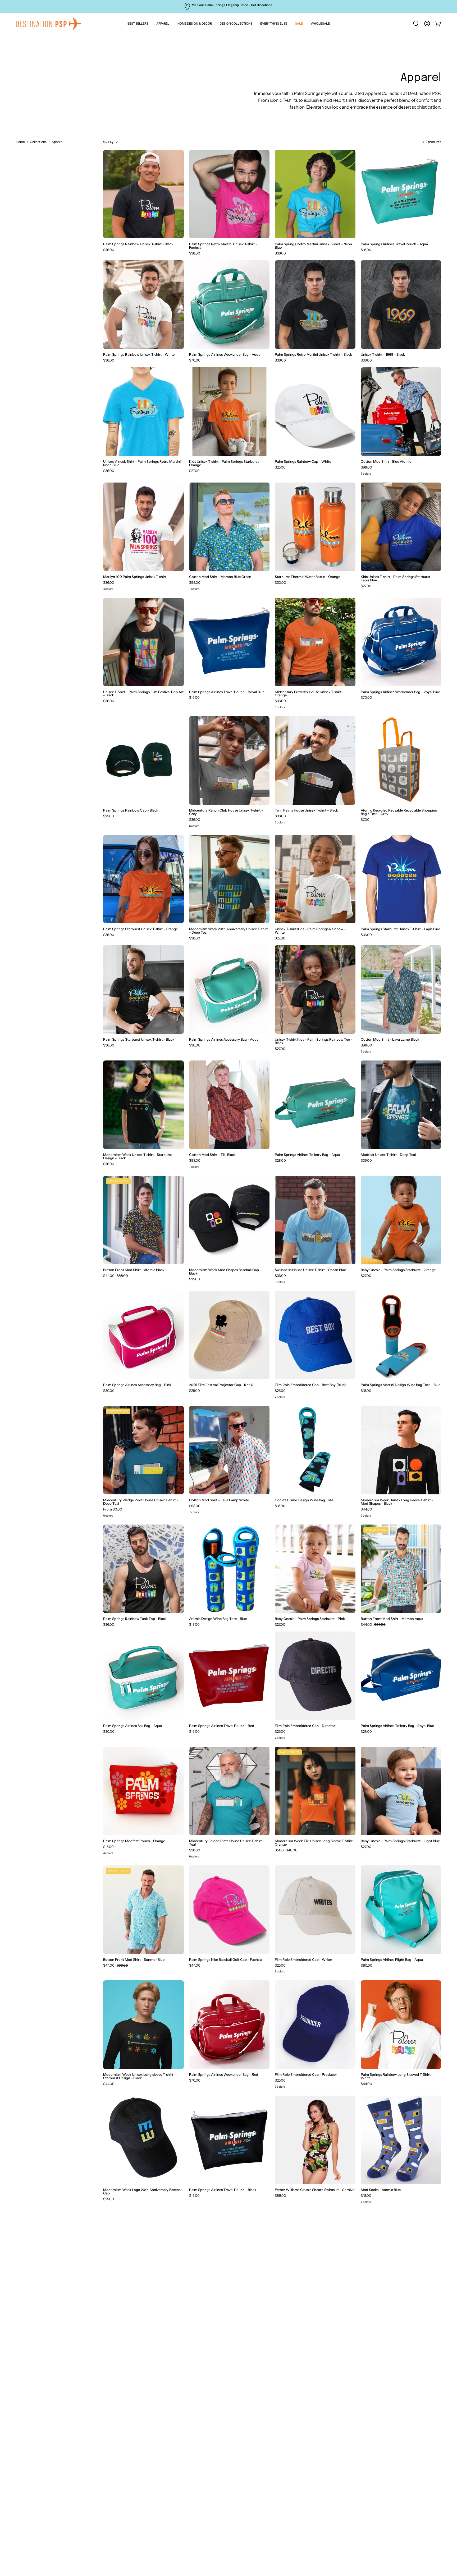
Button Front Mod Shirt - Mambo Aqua (392, 1619)
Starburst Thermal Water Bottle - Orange (307, 577)
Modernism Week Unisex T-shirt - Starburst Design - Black (138, 1156)
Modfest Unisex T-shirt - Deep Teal (388, 1155)
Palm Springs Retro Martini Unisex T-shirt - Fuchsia (223, 246)
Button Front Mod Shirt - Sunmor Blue (134, 1960)
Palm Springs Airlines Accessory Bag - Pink (137, 1385)
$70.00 (195, 360)
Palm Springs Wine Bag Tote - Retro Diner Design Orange (314, 2537)
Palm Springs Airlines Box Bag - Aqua (132, 1726)
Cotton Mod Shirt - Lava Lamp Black (390, 1039)
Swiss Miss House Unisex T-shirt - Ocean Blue (310, 1270)
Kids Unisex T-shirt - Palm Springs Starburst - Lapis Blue (397, 578)
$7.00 (365, 820)
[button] (274, 24)
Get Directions (262, 5)
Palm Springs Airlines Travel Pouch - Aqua (394, 244)
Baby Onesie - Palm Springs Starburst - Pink (310, 1619)
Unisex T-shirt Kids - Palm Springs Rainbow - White (310, 931)
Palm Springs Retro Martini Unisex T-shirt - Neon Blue (313, 246)
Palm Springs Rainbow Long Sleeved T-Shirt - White (397, 2076)
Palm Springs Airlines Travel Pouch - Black (223, 2190)
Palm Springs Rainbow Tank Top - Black (135, 1619)
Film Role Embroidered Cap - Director (305, 1726)
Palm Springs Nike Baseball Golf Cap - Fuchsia (226, 1960)
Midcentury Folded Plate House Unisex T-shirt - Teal (227, 1843)
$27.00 (194, 471)
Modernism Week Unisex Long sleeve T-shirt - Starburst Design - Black (139, 2076)
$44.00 (366, 1509)
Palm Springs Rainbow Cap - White (303, 462)
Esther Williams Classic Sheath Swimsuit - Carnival (315, 2190)
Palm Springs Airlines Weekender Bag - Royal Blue (400, 692)
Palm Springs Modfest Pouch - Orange (134, 1841)
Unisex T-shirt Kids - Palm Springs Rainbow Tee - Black (314, 1041)
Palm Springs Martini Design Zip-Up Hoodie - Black (139, 2422)
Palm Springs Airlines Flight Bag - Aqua (392, 1960)
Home (20, 142)
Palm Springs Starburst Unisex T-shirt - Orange (140, 929)
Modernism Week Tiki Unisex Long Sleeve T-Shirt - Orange (315, 1843)
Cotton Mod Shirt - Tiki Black (212, 1155)
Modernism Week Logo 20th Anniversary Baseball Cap (143, 2192)
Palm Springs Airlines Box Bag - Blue (389, 2420)
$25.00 (280, 467)
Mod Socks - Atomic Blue (381, 2190)
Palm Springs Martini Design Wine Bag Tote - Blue (401, 1385)
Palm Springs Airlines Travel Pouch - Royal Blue (227, 692)
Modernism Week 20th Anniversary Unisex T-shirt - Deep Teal (229, 931)
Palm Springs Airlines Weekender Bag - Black (310, 2420)
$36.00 (109, 250)
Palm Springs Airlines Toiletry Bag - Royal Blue (397, 1726)
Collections (38, 142)
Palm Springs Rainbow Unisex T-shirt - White (139, 355)
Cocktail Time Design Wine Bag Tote (304, 1500)
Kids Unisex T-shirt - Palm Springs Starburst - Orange (225, 463)
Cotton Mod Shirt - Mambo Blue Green (220, 577)
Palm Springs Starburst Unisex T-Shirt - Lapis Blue (400, 929)
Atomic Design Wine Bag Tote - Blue (218, 1619)
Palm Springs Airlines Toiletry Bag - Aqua (307, 1155)
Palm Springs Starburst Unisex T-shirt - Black (139, 1039)
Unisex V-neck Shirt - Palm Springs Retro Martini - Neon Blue (143, 463)
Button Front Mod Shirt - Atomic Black (134, 1270)
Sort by (108, 142)
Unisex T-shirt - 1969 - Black (383, 355)
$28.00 (280, 1160)
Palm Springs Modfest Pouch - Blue (132, 2305)
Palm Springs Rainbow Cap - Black (131, 810)
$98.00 (366, 467)
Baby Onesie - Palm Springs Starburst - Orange (398, 1270)
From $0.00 (113, 1509)
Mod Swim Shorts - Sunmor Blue (215, 2420)
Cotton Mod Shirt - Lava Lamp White (219, 1500)
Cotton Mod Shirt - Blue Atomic (386, 462)
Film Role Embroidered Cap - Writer (303, 1960)
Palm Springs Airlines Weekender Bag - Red (224, 2075)
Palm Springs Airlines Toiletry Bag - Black (393, 2305)
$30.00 (280, 583)
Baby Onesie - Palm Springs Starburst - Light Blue (400, 1841)
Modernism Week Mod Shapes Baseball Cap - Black (225, 1272)
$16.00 (366, 250)
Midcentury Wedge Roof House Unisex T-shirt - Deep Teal (141, 1502)
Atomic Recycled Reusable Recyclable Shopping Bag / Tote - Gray (399, 812)
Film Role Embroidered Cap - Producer (306, 2075)
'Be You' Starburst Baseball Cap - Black (134, 2535)
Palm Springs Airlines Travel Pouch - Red (222, 1726)
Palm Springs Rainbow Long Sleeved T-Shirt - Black (397, 2537)
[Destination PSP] (49, 24)
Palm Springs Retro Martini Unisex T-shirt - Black (313, 355)
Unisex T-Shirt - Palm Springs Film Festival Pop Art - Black (143, 694)
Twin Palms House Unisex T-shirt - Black (306, 810)
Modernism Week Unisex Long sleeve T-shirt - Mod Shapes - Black (397, 1502)
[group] (229, 6)
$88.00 (280, 2196)
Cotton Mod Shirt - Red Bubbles (215, 2535)
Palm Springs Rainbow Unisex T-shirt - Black (138, 244)
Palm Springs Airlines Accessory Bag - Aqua (224, 1039)
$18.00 (366, 1391)
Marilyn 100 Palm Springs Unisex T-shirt (135, 577)
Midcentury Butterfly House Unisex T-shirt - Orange (309, 694)
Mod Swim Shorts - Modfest (297, 2305)
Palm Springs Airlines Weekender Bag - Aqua (225, 355)
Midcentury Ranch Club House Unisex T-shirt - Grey (226, 812)
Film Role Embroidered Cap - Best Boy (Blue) (310, 1385)
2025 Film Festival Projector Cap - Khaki (221, 1385)
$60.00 (367, 1965)
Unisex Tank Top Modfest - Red (214, 2305)
